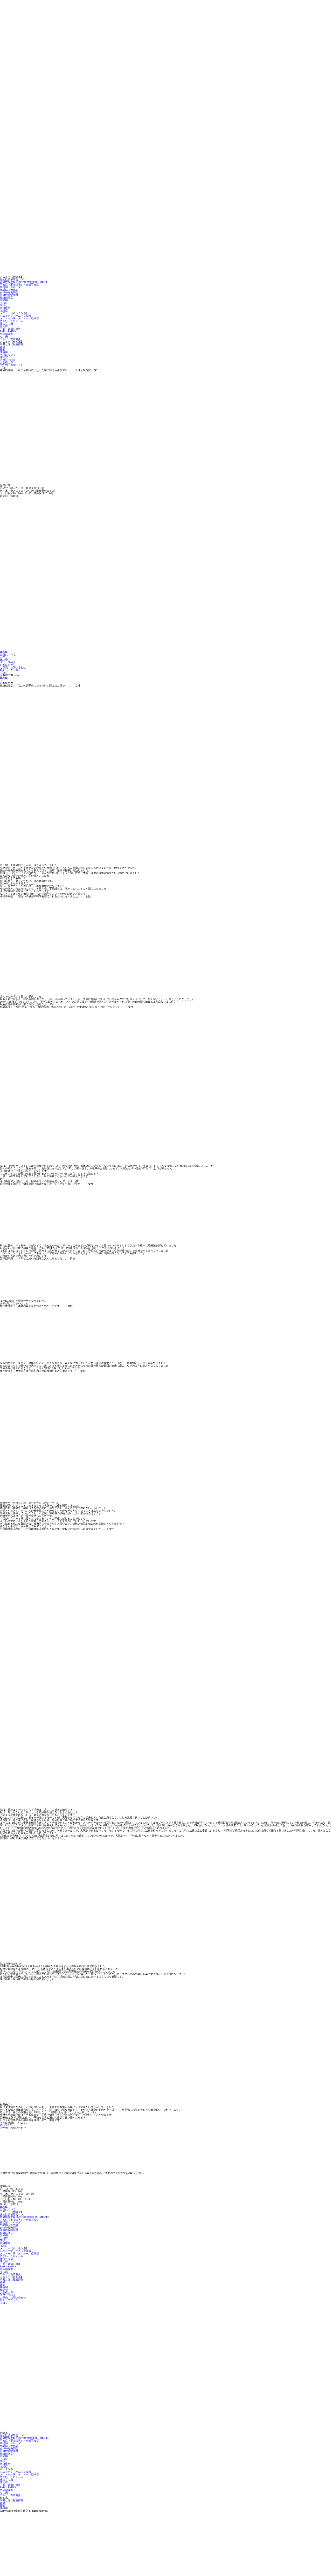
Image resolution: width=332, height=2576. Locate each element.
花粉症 (4, 311)
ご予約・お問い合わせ (13, 365)
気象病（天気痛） (10, 290)
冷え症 (4, 326)
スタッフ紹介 (8, 360)
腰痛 (3, 349)
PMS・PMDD (8, 331)
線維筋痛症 (6, 298)
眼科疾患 (5, 308)
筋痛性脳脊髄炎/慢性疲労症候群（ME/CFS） (26, 282)
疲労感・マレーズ (10, 287)
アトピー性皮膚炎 (10, 339)
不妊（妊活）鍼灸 (10, 329)
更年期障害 (6, 334)
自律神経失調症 (9, 292)
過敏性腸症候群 (9, 295)
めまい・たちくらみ (12, 321)
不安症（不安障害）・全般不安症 (19, 285)
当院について (8, 355)
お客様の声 (6, 362)
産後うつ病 (6, 324)
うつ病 (4, 337)
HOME (4, 652)
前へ (3, 2125)
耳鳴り (4, 305)
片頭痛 (4, 300)
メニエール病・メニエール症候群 (19, 318)
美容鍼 (4, 352)
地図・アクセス (9, 670)
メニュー (5, 657)
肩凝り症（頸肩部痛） (13, 344)
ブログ (4, 368)
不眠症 (4, 303)
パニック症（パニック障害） (17, 316)
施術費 (4, 357)
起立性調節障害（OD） (13, 279)
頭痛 (3, 347)
